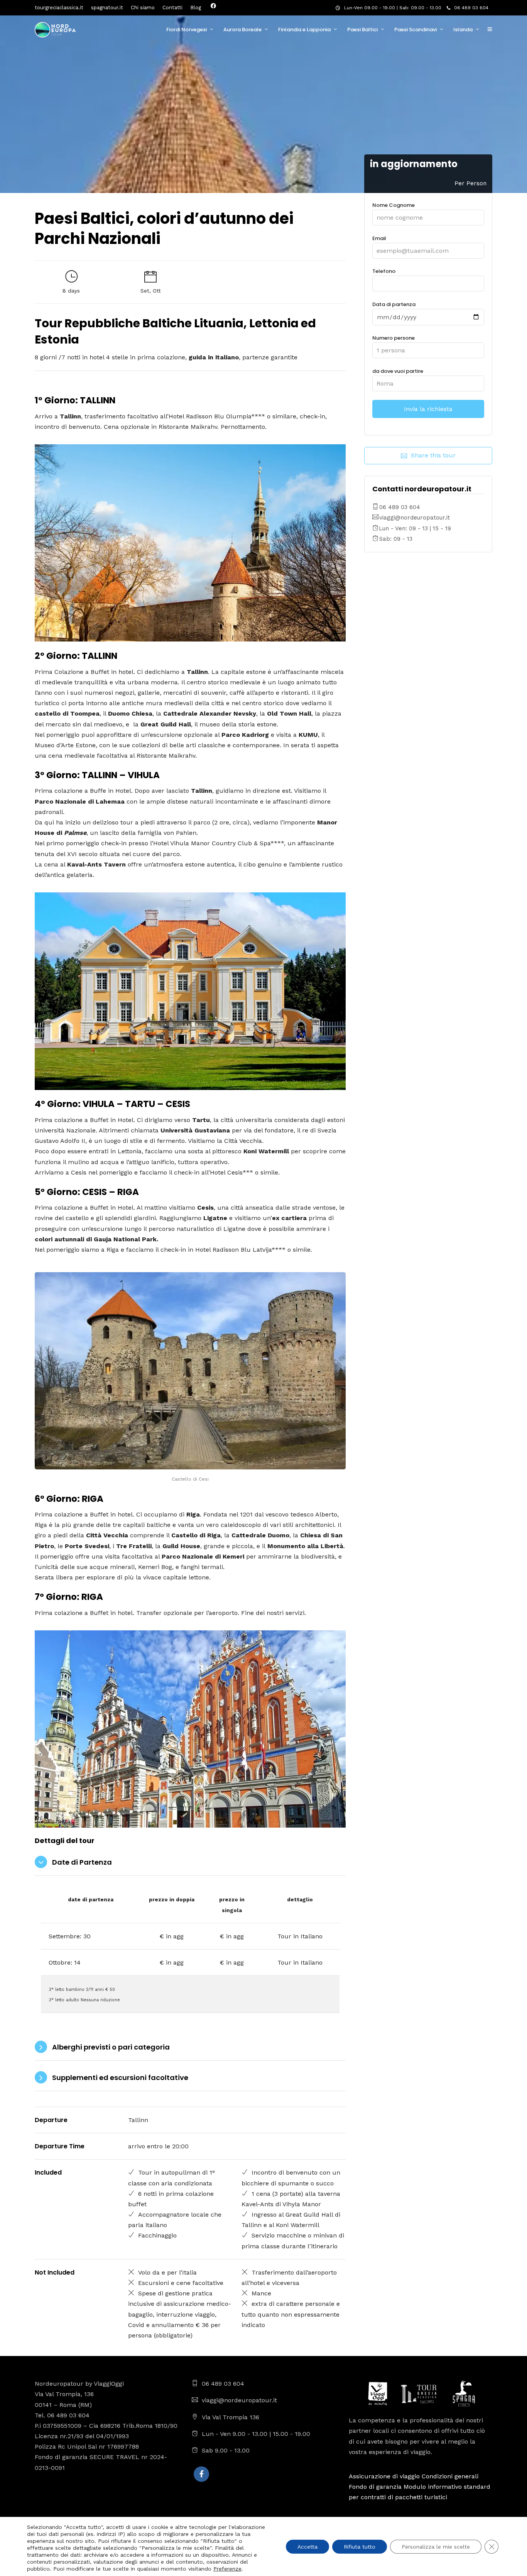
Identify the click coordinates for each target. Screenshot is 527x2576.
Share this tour (433, 455)
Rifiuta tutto (360, 2547)
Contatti (172, 8)
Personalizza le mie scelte (436, 2547)
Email (379, 238)
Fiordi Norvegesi (187, 30)
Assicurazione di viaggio (384, 2476)
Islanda (463, 30)
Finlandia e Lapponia (304, 30)
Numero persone (394, 338)
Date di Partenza (82, 1862)
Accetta (307, 2547)
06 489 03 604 (471, 8)
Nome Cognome (394, 205)
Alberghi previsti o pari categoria (111, 2047)
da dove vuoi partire (398, 371)
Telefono (384, 271)
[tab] (190, 1863)
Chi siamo (143, 8)
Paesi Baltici (362, 30)
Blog (196, 8)
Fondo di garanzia (375, 2487)
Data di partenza (394, 304)
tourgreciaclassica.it (59, 8)
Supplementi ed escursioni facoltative (120, 2078)
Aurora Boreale (242, 30)
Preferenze (227, 2569)
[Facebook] (201, 2474)
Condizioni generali (450, 2476)
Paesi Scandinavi (416, 30)
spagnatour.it (107, 8)
